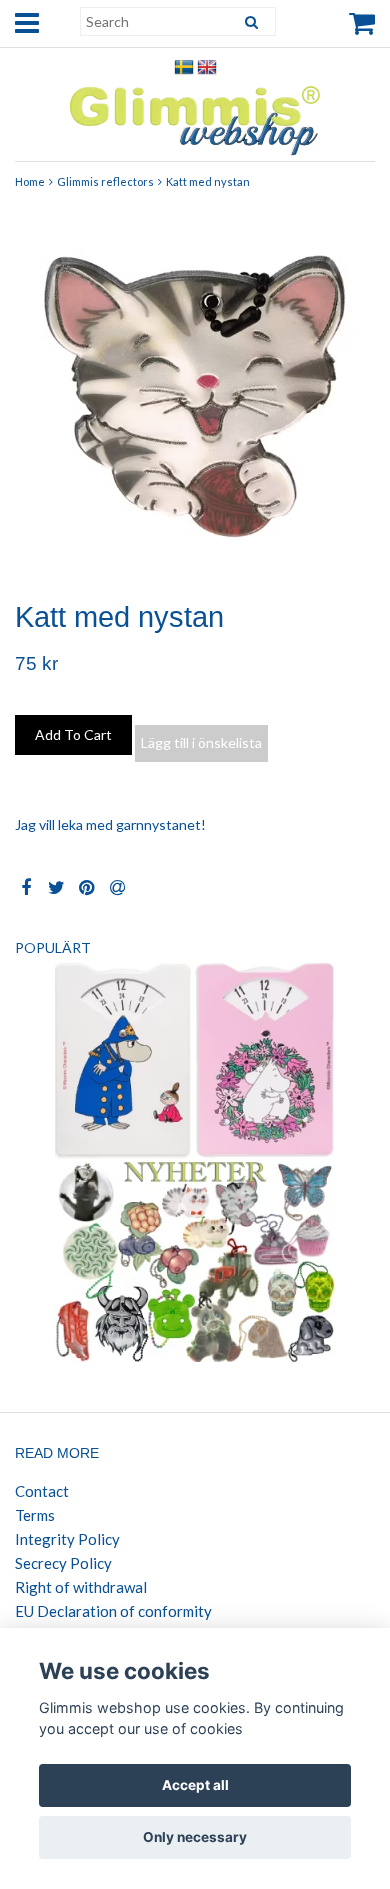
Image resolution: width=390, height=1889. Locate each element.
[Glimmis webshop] (195, 115)
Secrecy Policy (63, 1563)
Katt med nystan (208, 181)
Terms (35, 1515)
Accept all (195, 1785)
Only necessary (195, 1837)
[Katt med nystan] (195, 392)
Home (30, 181)
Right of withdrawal (81, 1587)
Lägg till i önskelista (201, 742)
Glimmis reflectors (105, 181)
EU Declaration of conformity (113, 1611)
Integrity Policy (67, 1539)
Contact (42, 1491)
